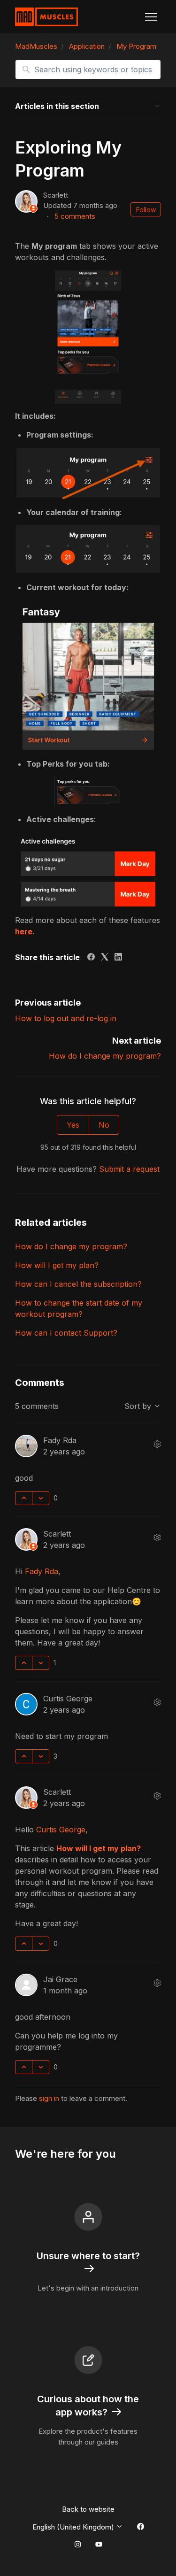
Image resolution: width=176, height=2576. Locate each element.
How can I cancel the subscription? (78, 1284)
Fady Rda (60, 1440)
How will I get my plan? (57, 1265)
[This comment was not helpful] (41, 1498)
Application (87, 46)
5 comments (75, 216)
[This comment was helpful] (24, 1498)
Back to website (88, 2509)
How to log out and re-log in (66, 1018)
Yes (73, 1125)
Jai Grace (60, 1979)
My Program (136, 46)
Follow (146, 210)
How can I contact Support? (66, 1333)
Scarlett (56, 195)
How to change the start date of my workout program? (79, 1308)
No (104, 1125)
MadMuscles (36, 46)
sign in (49, 2098)
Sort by (139, 1406)
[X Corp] (105, 958)
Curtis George (68, 1699)
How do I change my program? (105, 1056)
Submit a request (129, 1169)
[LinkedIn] (118, 958)
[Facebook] (91, 958)
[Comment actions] (157, 1444)
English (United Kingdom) (74, 2527)
